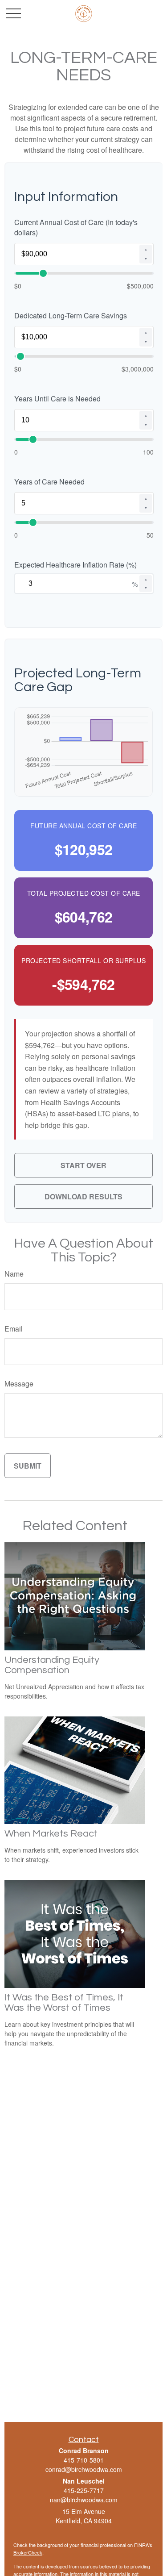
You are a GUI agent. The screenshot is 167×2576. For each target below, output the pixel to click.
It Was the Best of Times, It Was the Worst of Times (64, 2003)
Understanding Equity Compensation (52, 1665)
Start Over (83, 1165)
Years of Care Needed (49, 482)
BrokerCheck (28, 2552)
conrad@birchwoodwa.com (84, 2469)
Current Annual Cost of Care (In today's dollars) (76, 227)
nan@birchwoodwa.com (84, 2500)
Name (14, 1274)
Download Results (83, 1196)
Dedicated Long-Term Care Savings (71, 315)
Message (19, 1384)
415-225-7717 (84, 2490)
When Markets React (51, 1834)
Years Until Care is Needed (57, 399)
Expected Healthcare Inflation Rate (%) (75, 565)
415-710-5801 (84, 2460)
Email (14, 1329)
